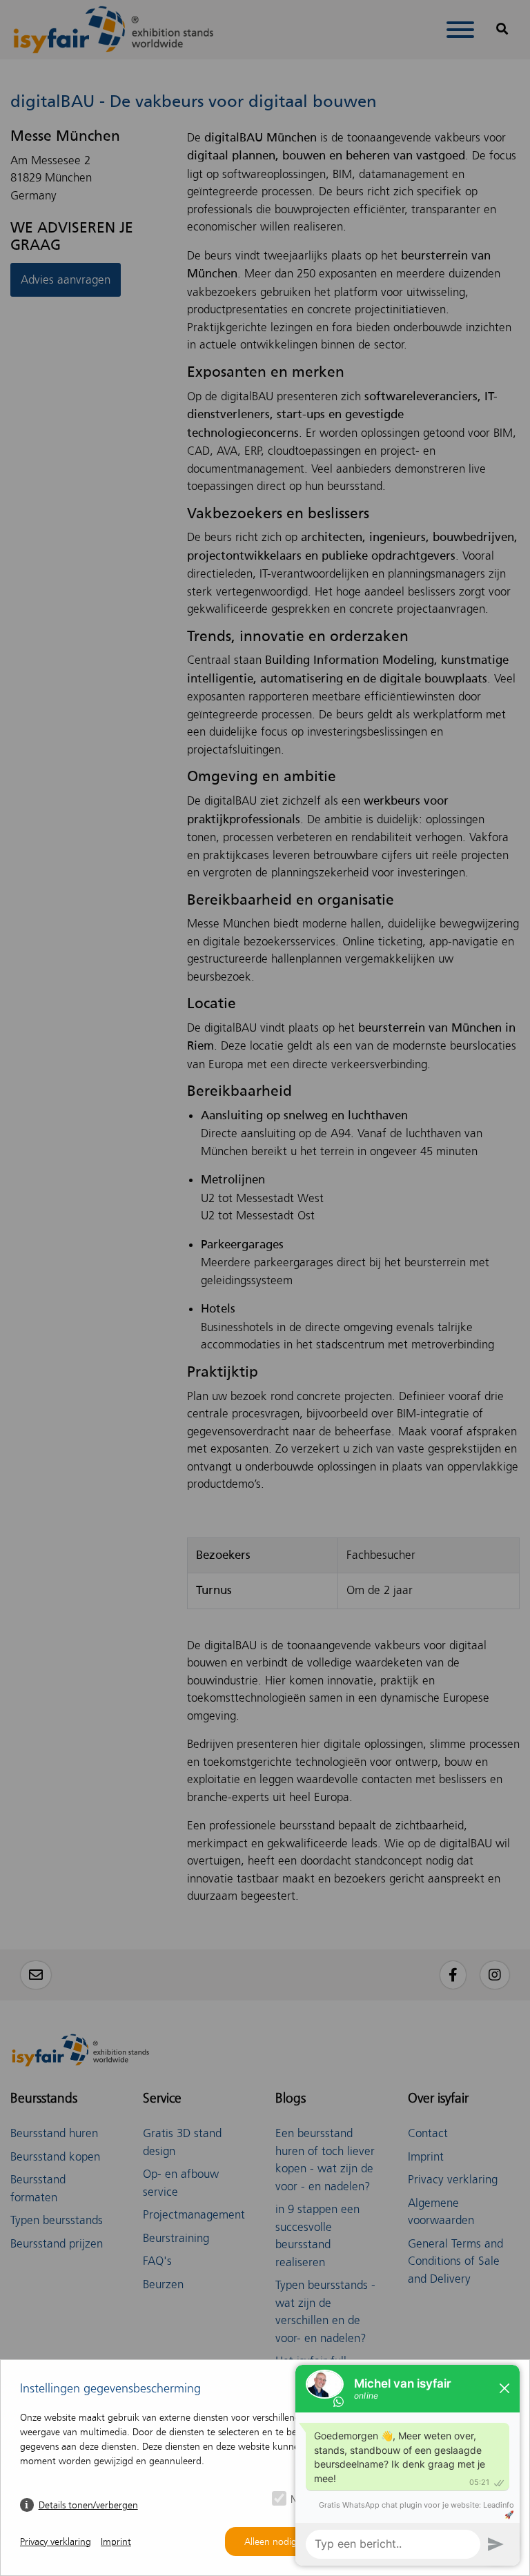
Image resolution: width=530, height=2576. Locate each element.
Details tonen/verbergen (88, 2505)
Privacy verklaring (56, 2542)
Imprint (116, 2542)
